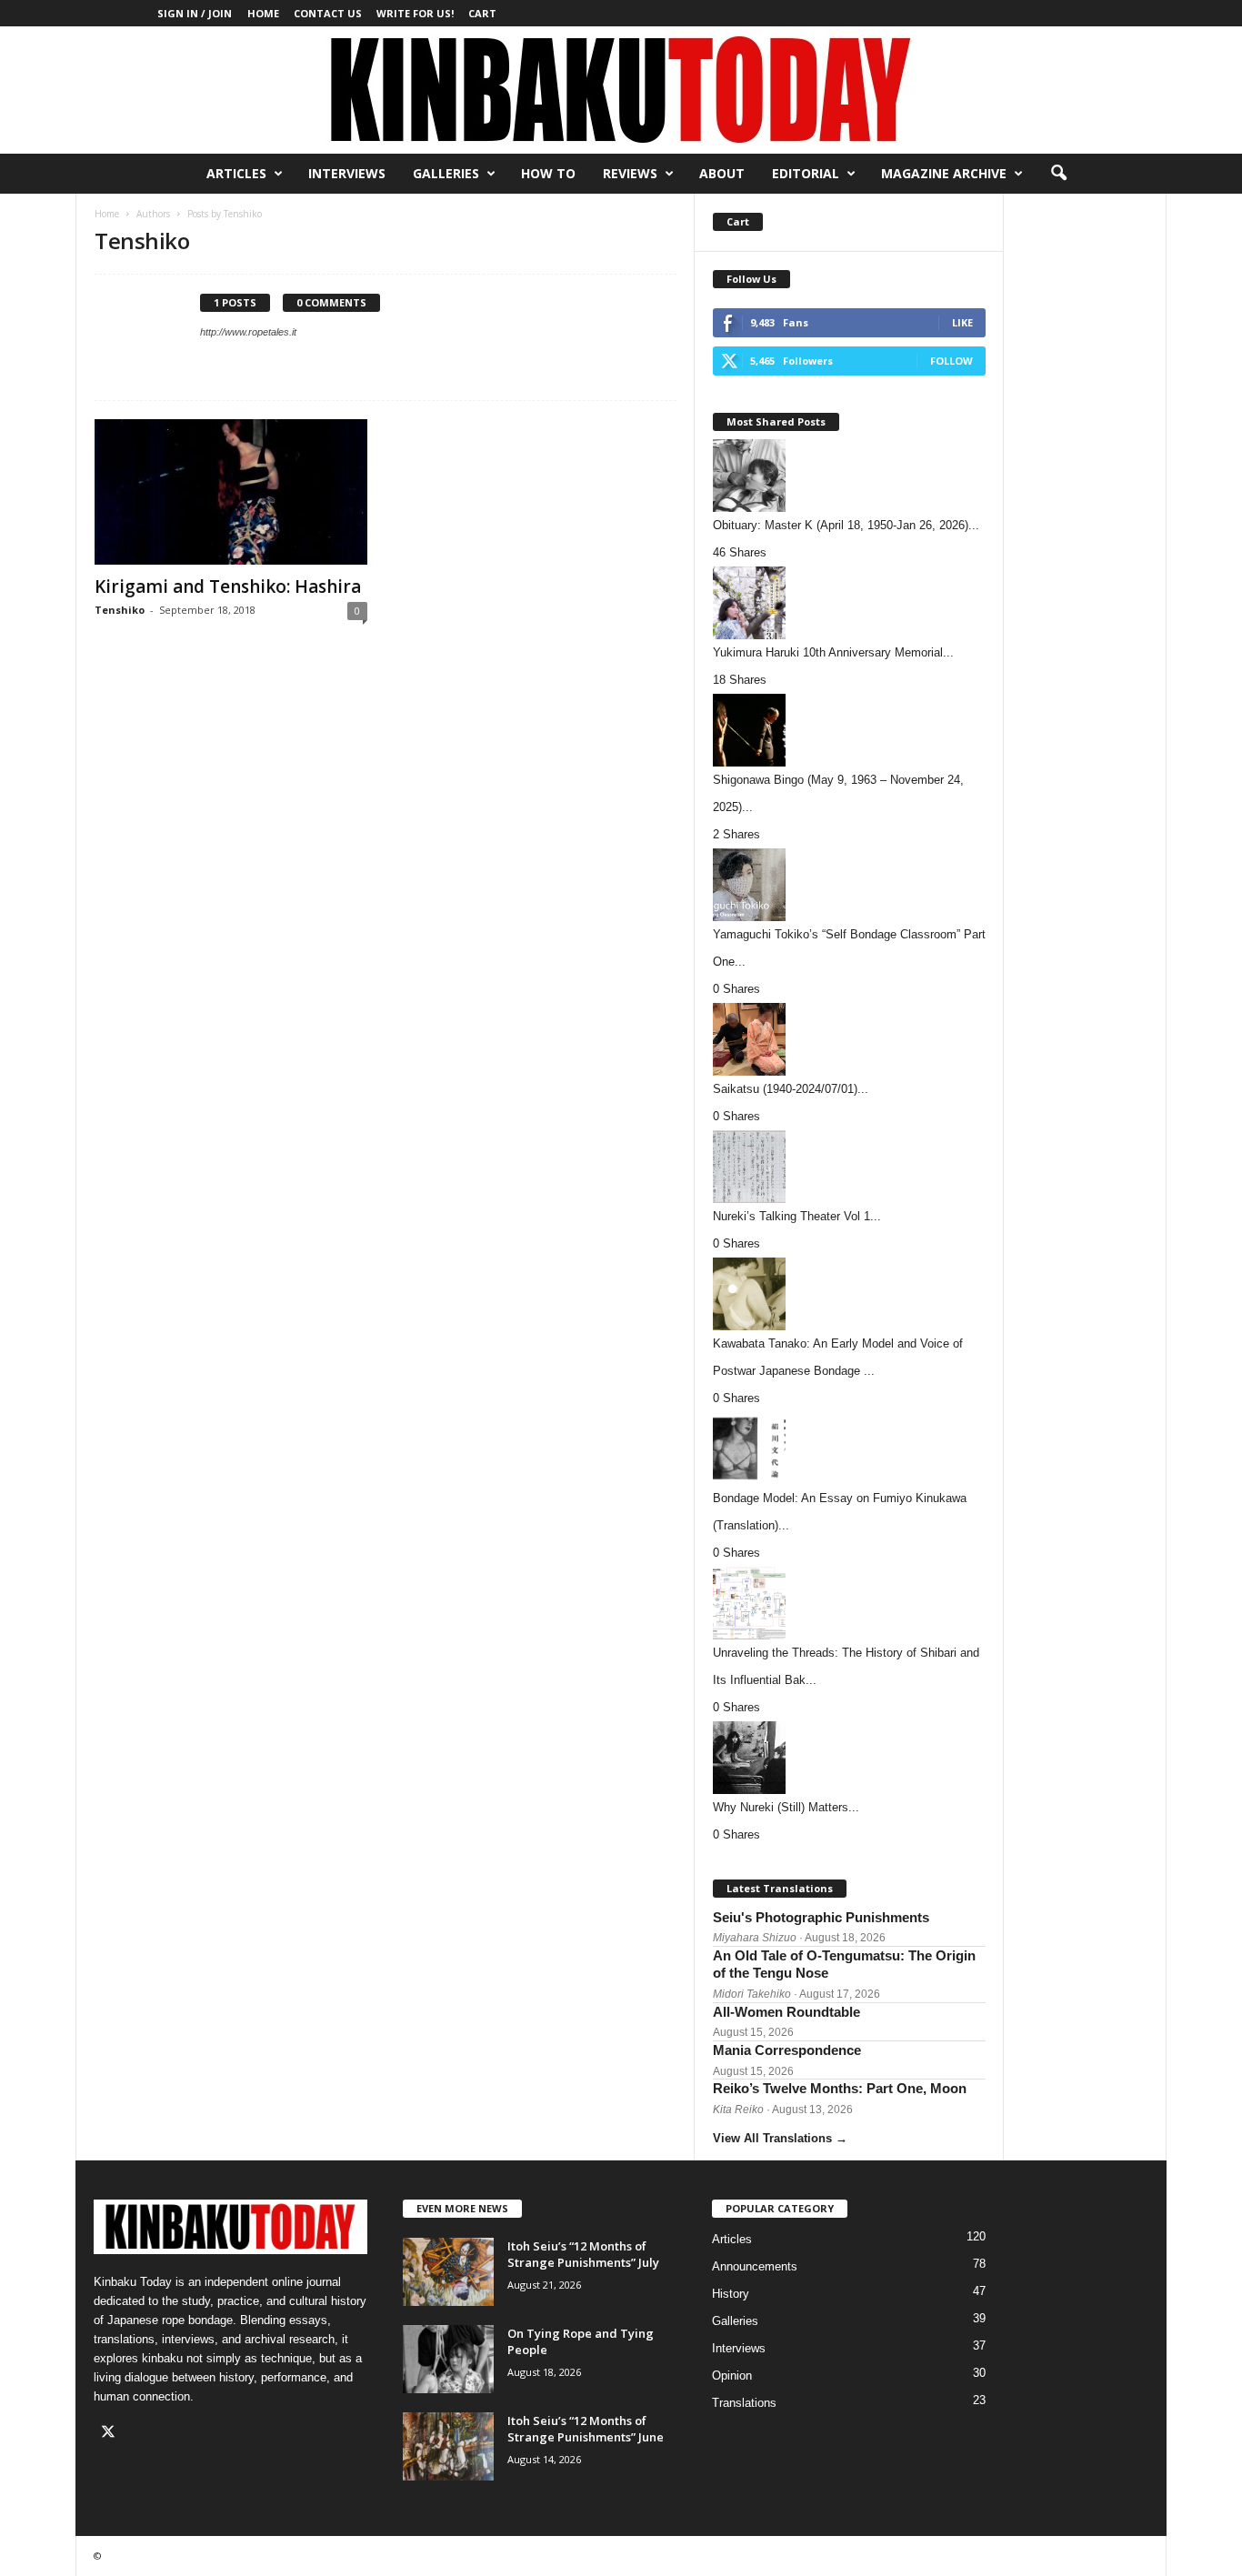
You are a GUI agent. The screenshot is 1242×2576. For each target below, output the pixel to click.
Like (962, 322)
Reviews (630, 173)
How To (548, 173)
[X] (110, 2434)
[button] (1058, 174)
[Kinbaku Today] (621, 90)
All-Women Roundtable (786, 2012)
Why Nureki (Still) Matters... (786, 1807)
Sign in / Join (195, 13)
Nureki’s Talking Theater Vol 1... (797, 1216)
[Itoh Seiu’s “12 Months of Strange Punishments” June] (448, 2446)
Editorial (806, 173)
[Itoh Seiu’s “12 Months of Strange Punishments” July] (448, 2272)
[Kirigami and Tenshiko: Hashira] (231, 492)
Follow (952, 361)
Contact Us (328, 13)
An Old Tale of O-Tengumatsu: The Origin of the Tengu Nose (844, 1965)
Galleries (446, 173)
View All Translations (780, 2138)
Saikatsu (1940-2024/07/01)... (791, 1089)
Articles (236, 173)
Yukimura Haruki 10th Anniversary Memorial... (833, 652)
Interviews (347, 173)
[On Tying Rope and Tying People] (448, 2359)
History (731, 2294)
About (722, 173)
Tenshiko (120, 610)
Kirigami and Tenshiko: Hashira (228, 586)
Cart (482, 13)
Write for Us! (415, 13)
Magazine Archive (944, 173)
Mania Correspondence (787, 2050)
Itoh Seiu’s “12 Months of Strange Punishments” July (583, 2254)
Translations (744, 2403)
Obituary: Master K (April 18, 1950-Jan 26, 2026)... (846, 525)
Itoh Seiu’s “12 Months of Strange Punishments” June (586, 2429)
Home (263, 13)
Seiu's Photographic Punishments (821, 1917)
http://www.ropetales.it (248, 332)
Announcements (755, 2266)
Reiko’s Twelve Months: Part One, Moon (840, 2088)
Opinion (732, 2376)
